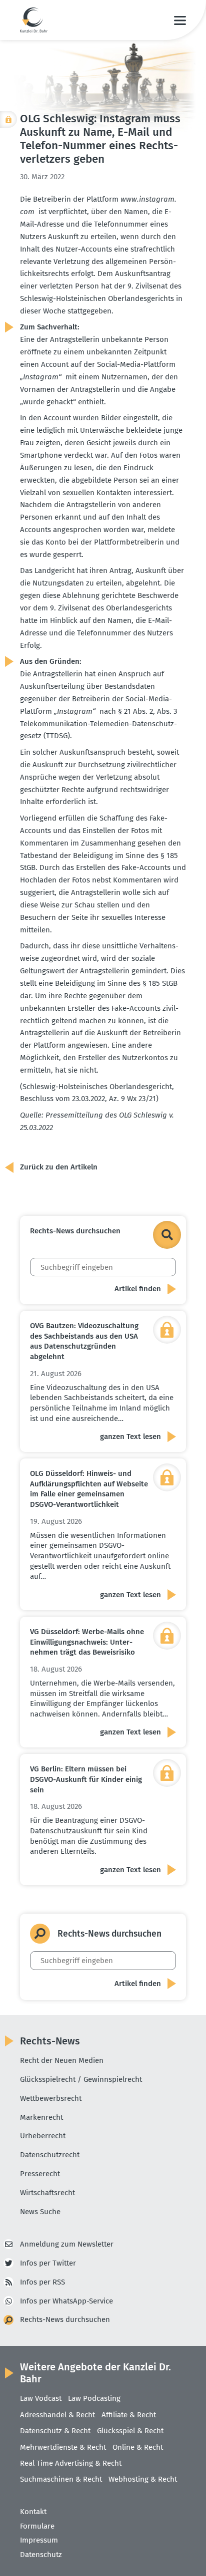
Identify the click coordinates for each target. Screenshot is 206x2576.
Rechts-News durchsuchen (65, 2319)
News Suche (40, 2212)
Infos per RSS (42, 2282)
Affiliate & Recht (129, 2415)
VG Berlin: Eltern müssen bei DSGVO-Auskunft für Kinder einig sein (86, 1779)
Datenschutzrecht (50, 2155)
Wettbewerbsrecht (51, 2098)
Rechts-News (50, 2041)
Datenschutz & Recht (55, 2431)
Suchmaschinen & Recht (61, 2479)
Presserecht (40, 2174)
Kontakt (33, 2512)
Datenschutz (41, 2555)
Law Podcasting (94, 2398)
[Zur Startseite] (34, 20)
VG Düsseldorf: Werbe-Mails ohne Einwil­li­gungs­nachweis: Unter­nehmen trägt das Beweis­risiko (87, 1642)
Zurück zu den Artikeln (59, 1167)
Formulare (37, 2526)
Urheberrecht (43, 2136)
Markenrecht (41, 2117)
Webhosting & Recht (143, 2479)
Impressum (39, 2540)
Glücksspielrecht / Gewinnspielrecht (81, 2079)
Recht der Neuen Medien (62, 2060)
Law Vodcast (41, 2398)
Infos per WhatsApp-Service (66, 2301)
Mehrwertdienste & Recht (63, 2447)
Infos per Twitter (48, 2263)
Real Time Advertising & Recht (71, 2463)
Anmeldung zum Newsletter (67, 2244)
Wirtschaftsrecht (47, 2193)
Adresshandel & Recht (57, 2415)
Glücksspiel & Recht (130, 2431)
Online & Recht (138, 2447)
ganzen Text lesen (130, 1436)
